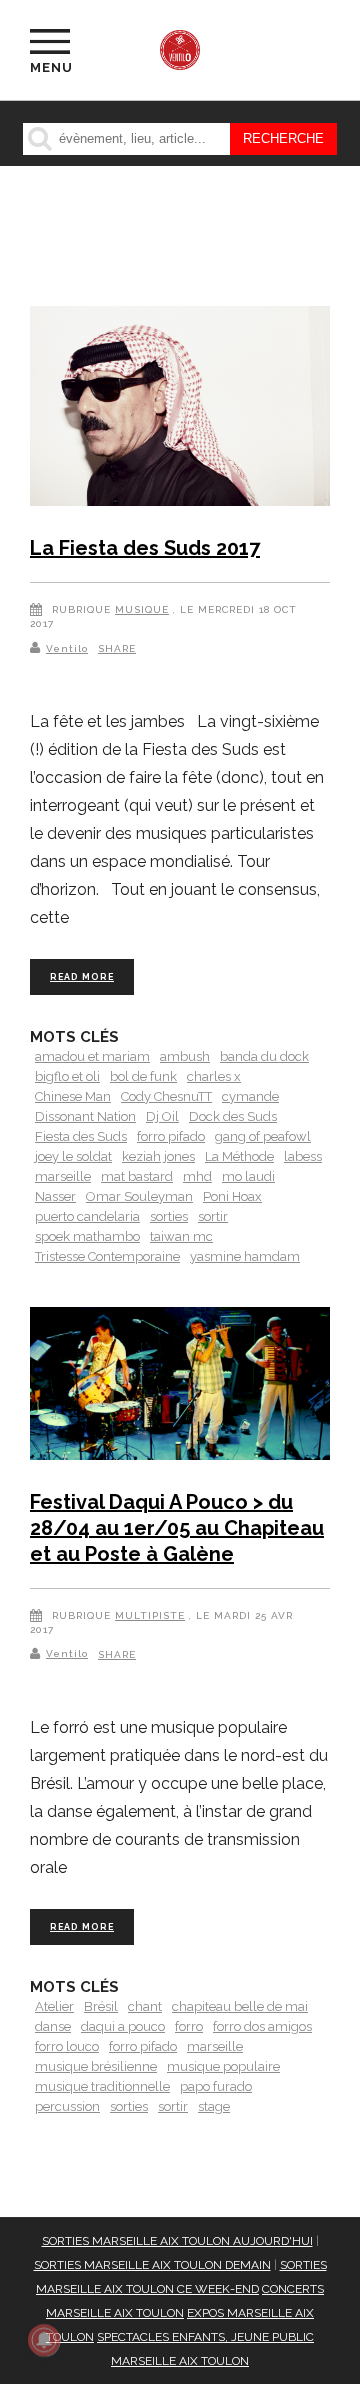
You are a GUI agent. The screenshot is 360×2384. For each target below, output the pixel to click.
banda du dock (264, 1056)
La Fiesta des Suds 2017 (145, 548)
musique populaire (223, 2066)
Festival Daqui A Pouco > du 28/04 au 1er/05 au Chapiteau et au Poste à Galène (177, 1527)
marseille (63, 1176)
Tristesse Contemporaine (107, 1256)
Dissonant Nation (85, 1116)
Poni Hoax (232, 1196)
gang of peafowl (263, 1136)
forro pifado (171, 1136)
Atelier (54, 2006)
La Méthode (239, 1156)
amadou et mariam (92, 1056)
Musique (142, 609)
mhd (197, 1176)
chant (145, 2006)
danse (53, 2026)
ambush (185, 1056)
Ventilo (67, 648)
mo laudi (248, 1176)
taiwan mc (181, 1236)
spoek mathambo (87, 1236)
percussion (67, 2106)
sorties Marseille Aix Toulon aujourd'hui (177, 2241)
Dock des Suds (233, 1116)
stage (214, 2106)
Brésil (101, 2006)
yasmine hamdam (245, 1256)
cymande (250, 1096)
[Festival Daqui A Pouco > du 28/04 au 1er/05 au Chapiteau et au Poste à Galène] (180, 1387)
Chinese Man (73, 1096)
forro (189, 2026)
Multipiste (150, 1615)
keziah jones (158, 1156)
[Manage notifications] (44, 2340)
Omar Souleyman (139, 1196)
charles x (214, 1076)
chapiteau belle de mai (240, 2006)
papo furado (216, 2086)
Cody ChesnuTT (166, 1096)
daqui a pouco (123, 2026)
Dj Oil (162, 1116)
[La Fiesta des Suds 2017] (180, 409)
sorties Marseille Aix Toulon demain (152, 2265)
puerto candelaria (87, 1216)
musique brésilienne (96, 2066)
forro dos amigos (262, 2026)
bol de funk (143, 1076)
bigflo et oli (67, 1076)
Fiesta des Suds (81, 1136)
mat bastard (137, 1176)
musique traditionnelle (102, 2086)
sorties (169, 1216)
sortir (213, 1216)
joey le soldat (73, 1156)
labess (303, 1156)
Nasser (55, 1196)
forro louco (67, 2046)
